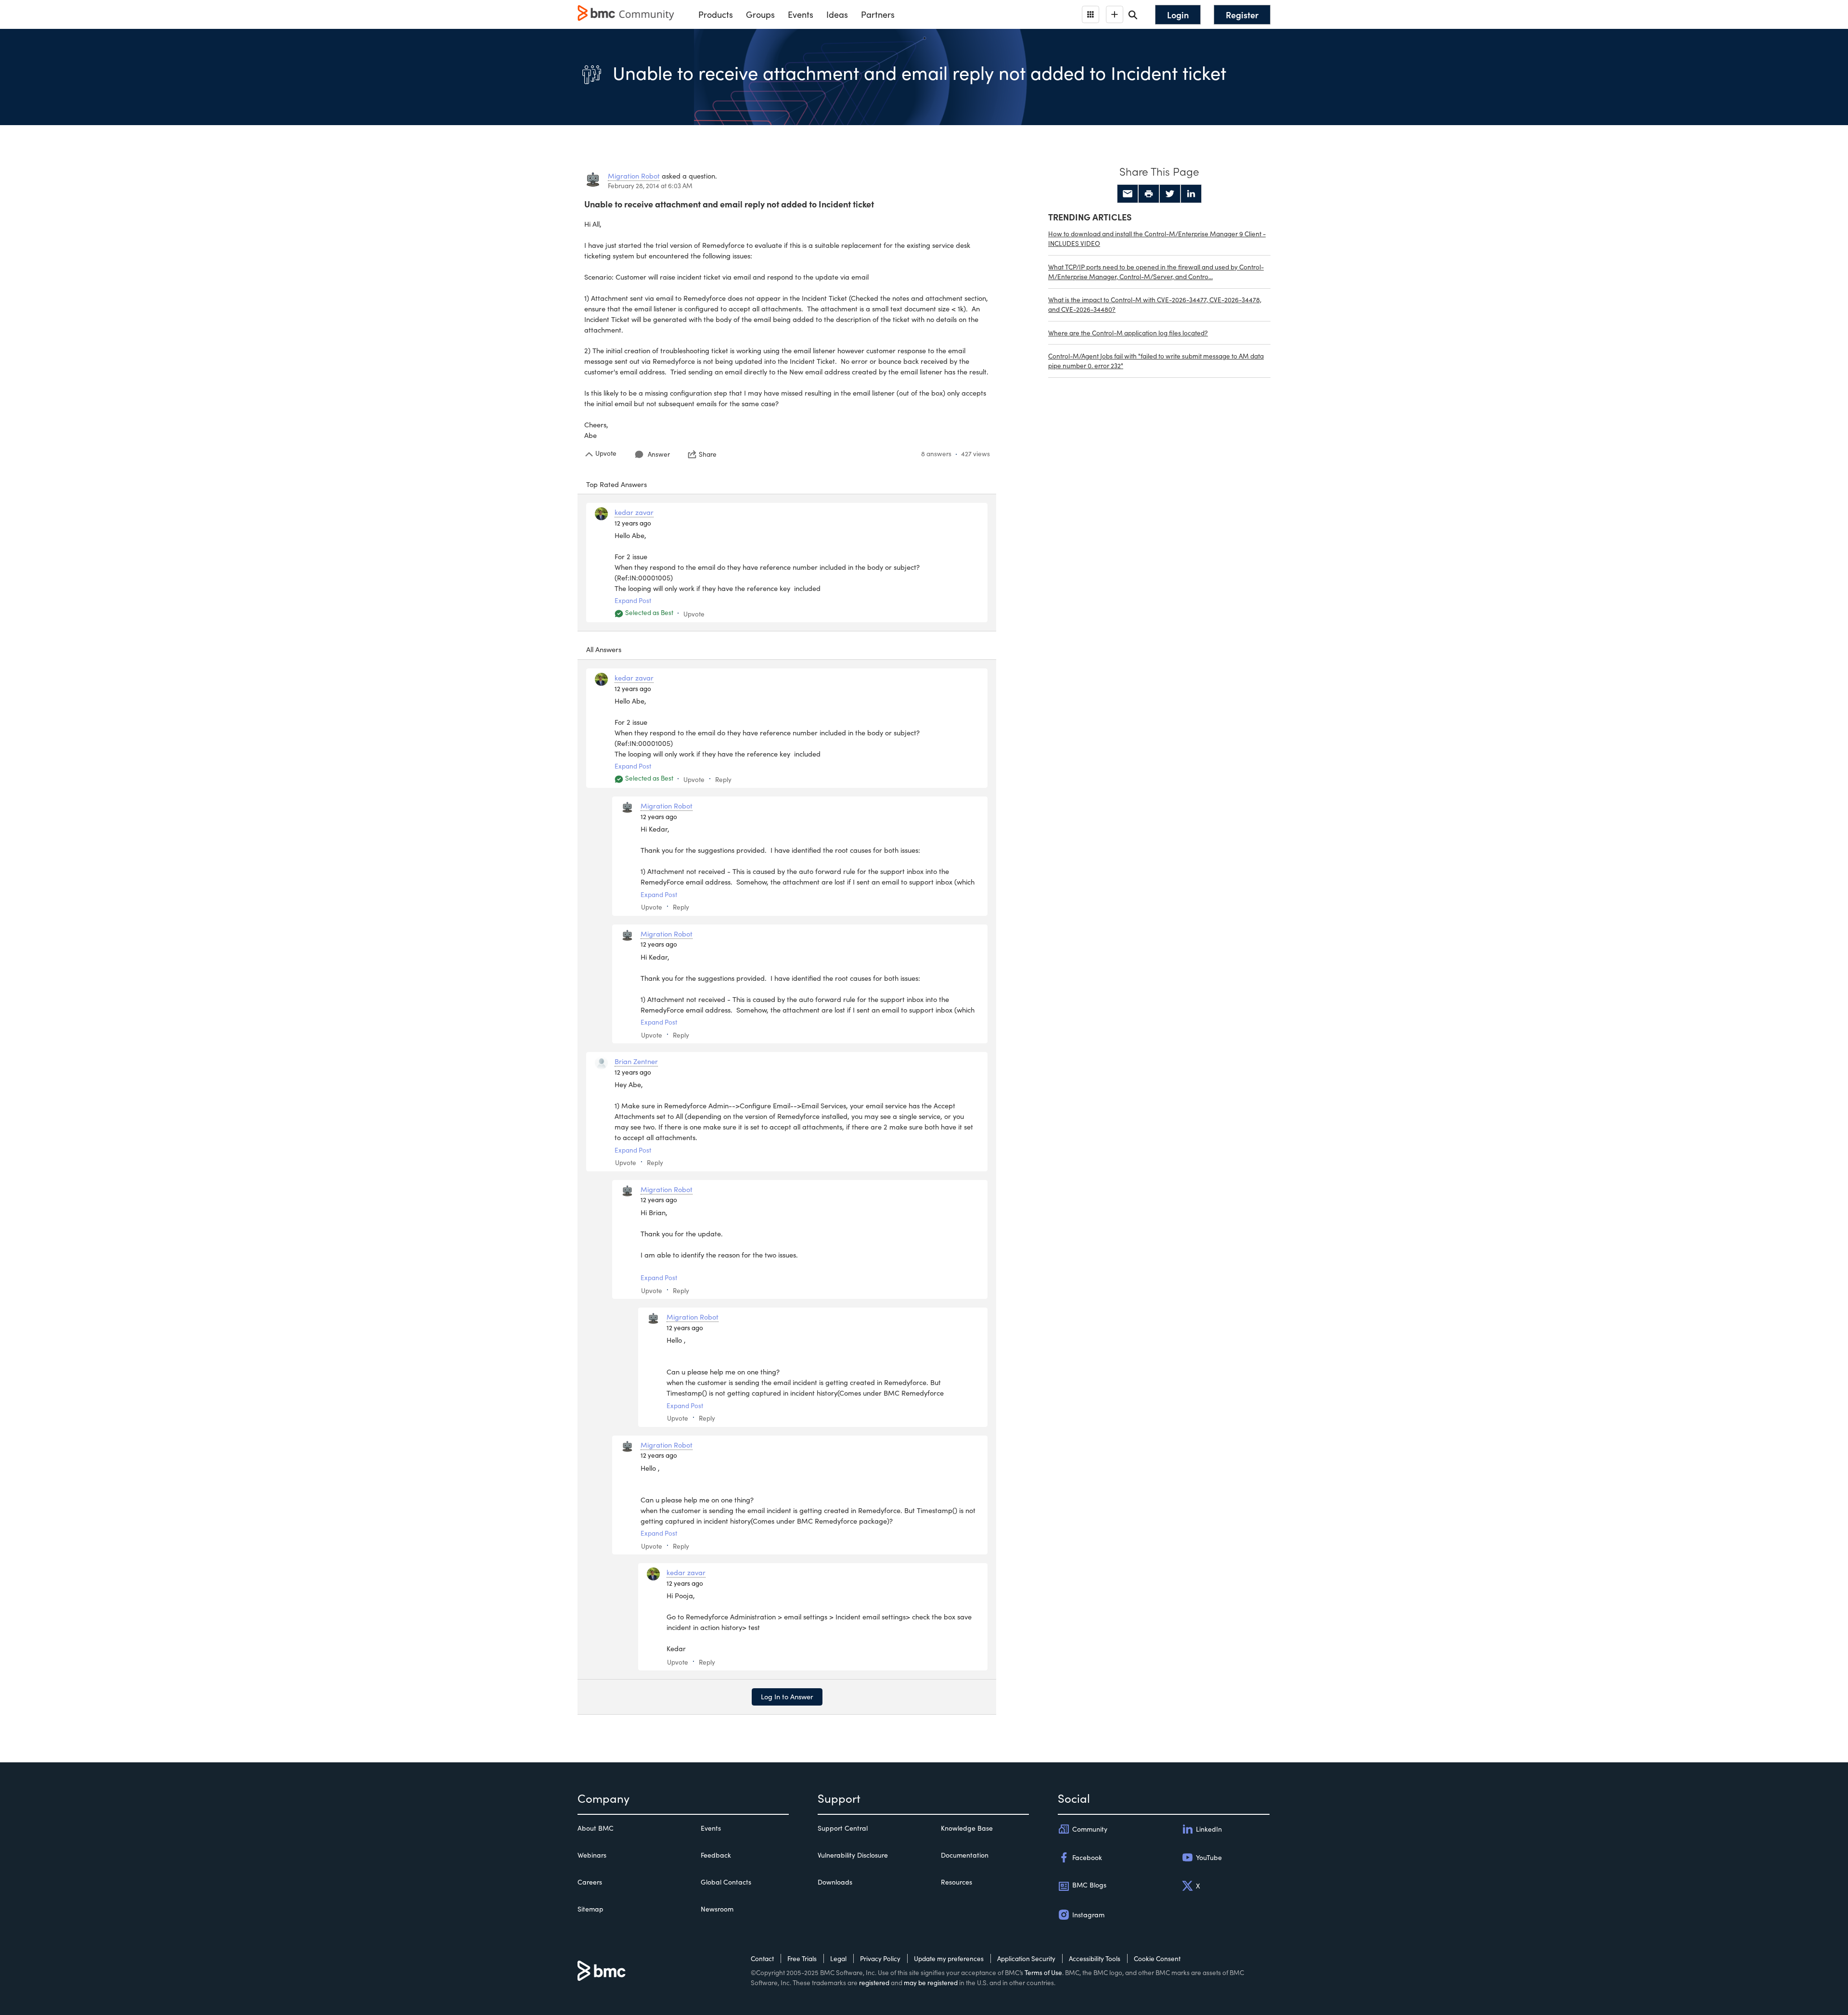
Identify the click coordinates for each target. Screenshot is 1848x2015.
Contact (762, 1958)
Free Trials (802, 1958)
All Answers (604, 649)
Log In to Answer (787, 1696)
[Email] (1128, 194)
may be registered (931, 1983)
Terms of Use (1043, 1972)
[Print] (1149, 194)
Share (708, 454)
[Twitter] (1170, 194)
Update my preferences (949, 1958)
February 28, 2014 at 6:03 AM (650, 186)
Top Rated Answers (616, 484)
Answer (659, 454)
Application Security (1026, 1958)
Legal (838, 1958)
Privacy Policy (880, 1958)
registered (874, 1983)
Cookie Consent (1157, 1958)
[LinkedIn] (1191, 194)
